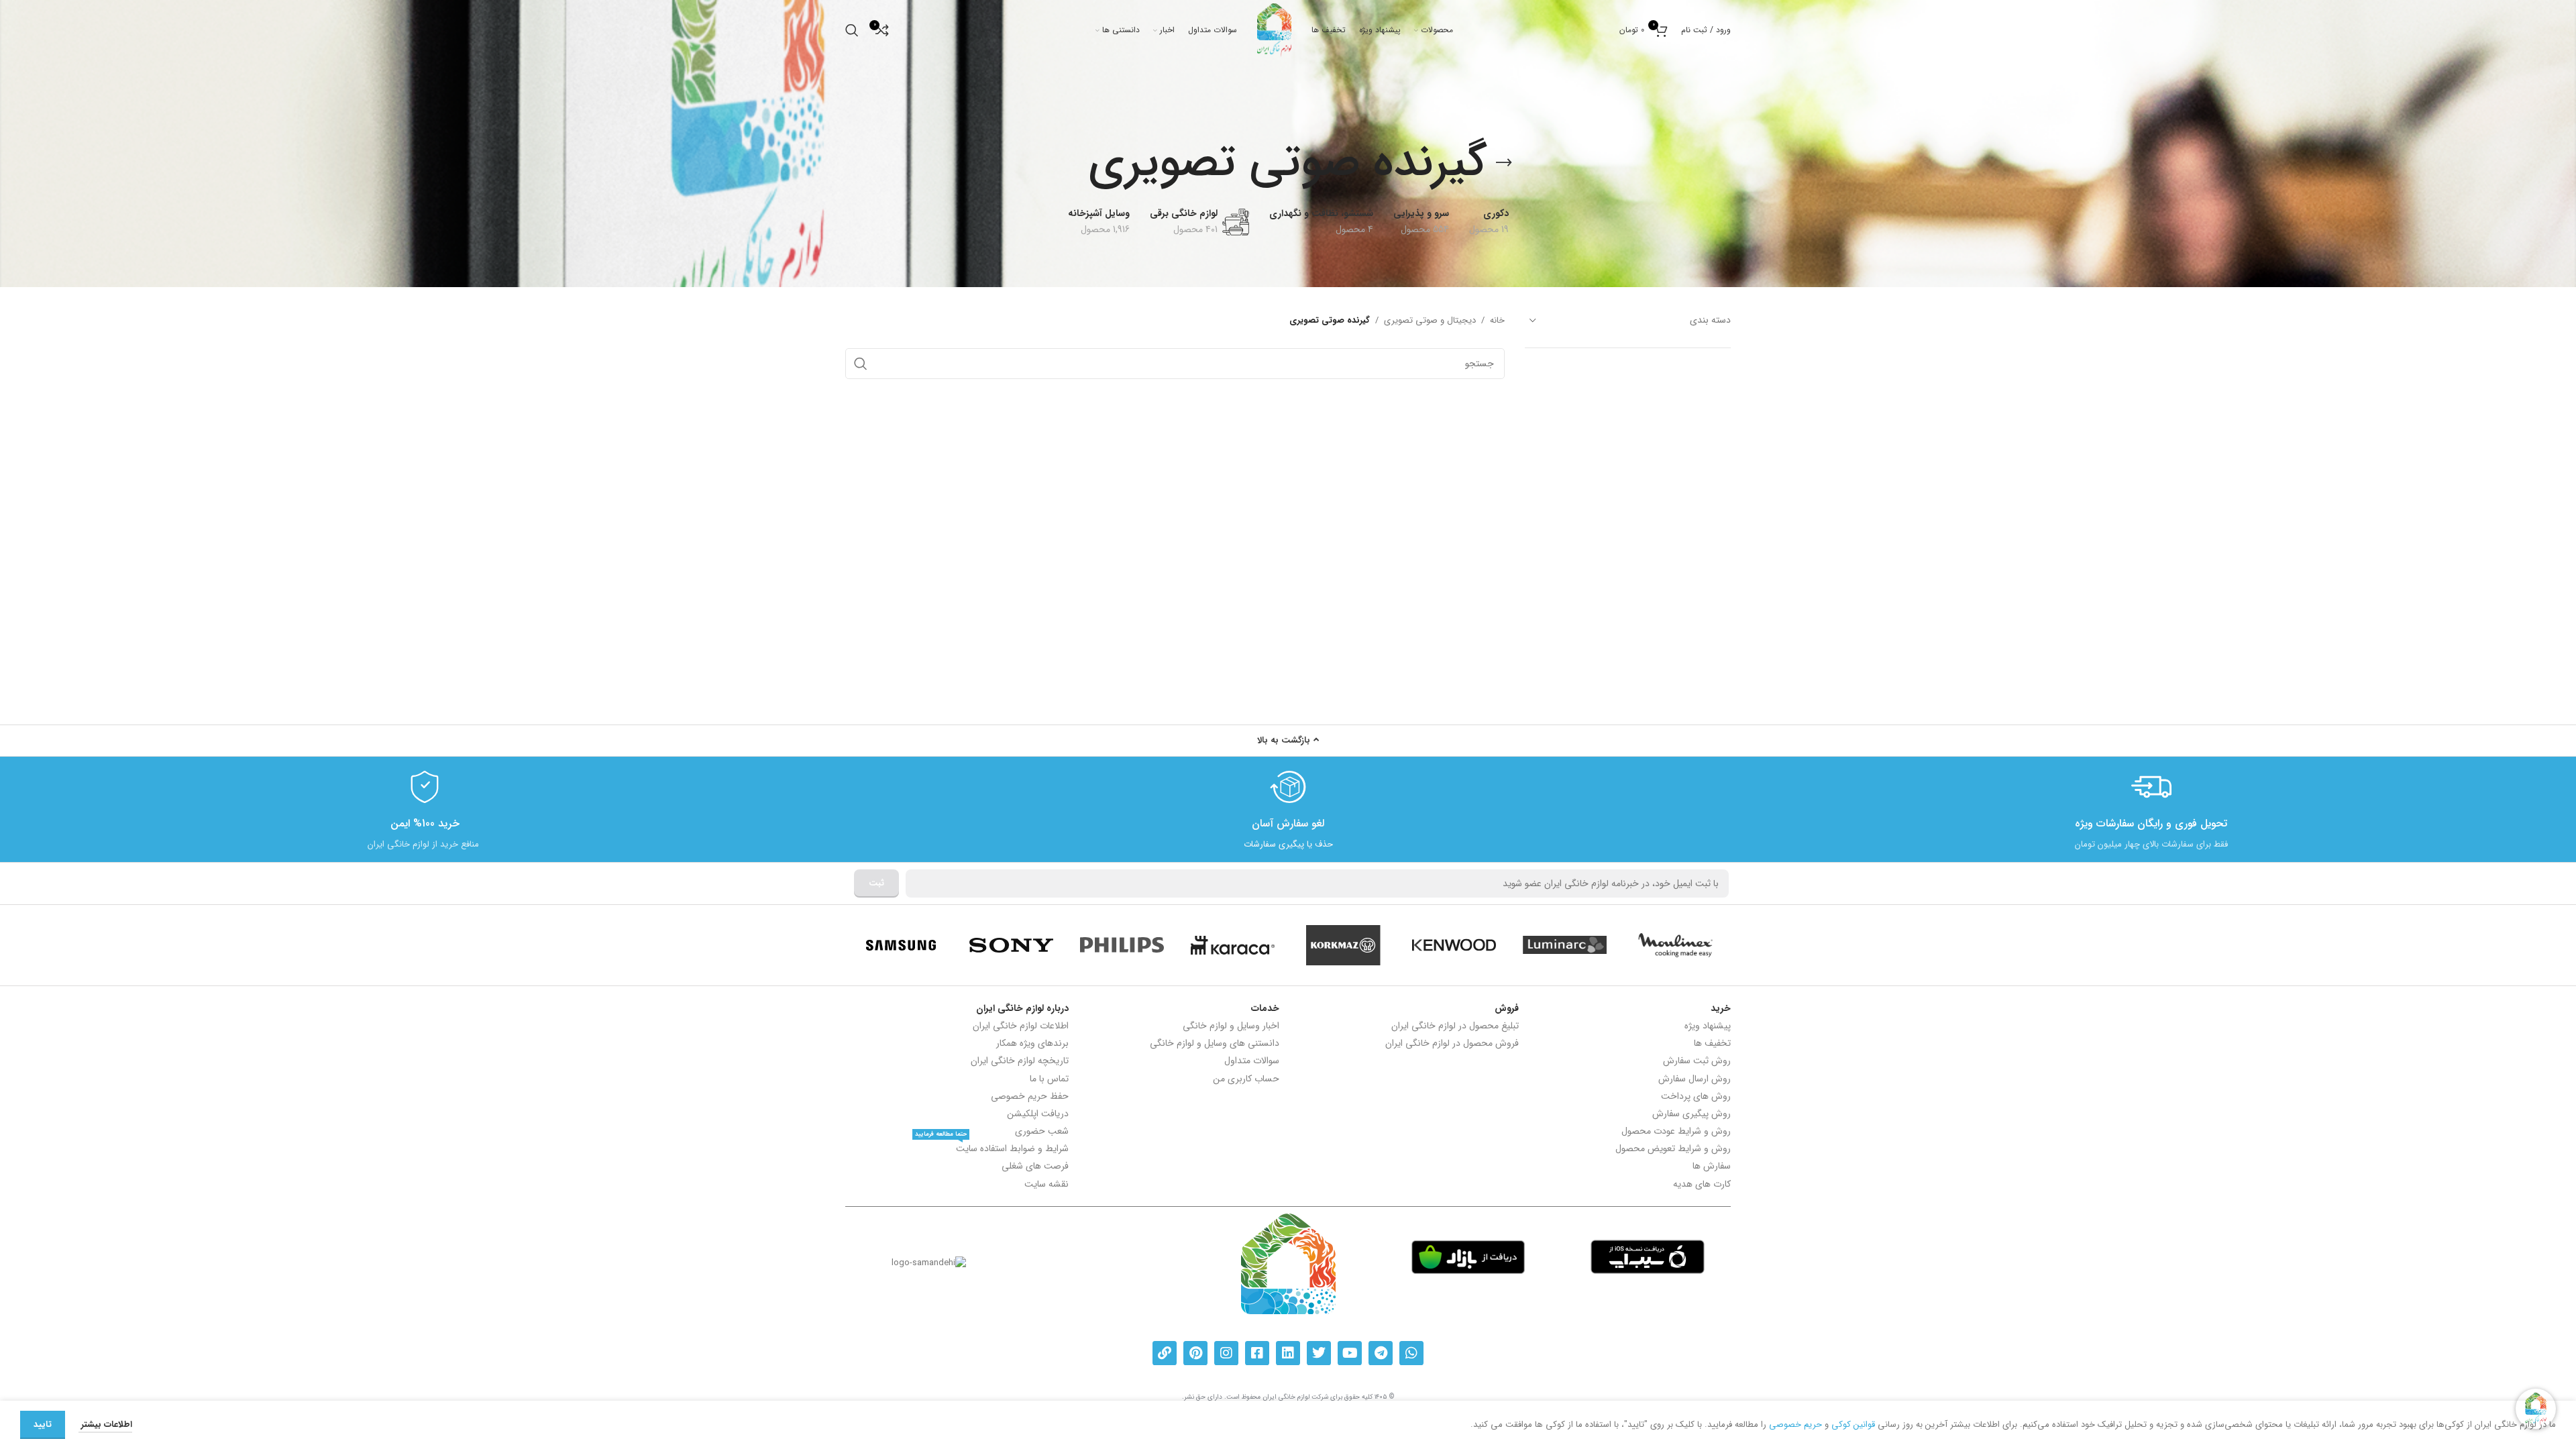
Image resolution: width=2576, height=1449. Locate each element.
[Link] (1165, 1353)
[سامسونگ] (901, 945)
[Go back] (1504, 163)
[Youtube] (1350, 1353)
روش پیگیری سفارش (1692, 1114)
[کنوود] (1454, 945)
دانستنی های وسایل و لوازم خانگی (1215, 1043)
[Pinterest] (1195, 1353)
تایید (43, 1425)
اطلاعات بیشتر (105, 1425)
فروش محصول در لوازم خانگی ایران (1452, 1043)
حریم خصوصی (1795, 1425)
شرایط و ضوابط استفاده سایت (992, 1148)
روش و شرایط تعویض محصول (1673, 1148)
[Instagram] (1226, 1353)
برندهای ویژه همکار (1032, 1043)
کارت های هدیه (1702, 1184)
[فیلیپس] (1122, 945)
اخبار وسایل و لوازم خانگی (1231, 1026)
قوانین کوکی (1853, 1425)
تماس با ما (1049, 1079)
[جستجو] (852, 30)
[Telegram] (1381, 1353)
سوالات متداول (1252, 1061)
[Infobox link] (2151, 809)
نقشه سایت (1046, 1184)
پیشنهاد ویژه (1708, 1026)
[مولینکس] (1675, 945)
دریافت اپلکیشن (1038, 1114)
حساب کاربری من (1246, 1079)
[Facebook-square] (1257, 1353)
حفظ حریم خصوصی (1030, 1096)
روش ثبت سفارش (1697, 1061)
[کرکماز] (1343, 945)
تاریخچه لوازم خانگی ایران (1020, 1061)
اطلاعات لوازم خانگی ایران (1021, 1026)
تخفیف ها (1712, 1043)
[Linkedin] (1288, 1353)
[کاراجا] (1233, 945)
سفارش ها (1712, 1166)
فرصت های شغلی (1035, 1166)
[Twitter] (1319, 1353)
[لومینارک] (1565, 945)
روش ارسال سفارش (1695, 1079)
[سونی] (1011, 945)
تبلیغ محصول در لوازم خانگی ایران (1455, 1026)
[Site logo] (1274, 30)
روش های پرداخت (1696, 1096)
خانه (1497, 321)
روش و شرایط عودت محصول (1676, 1131)
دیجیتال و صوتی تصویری (1430, 321)
